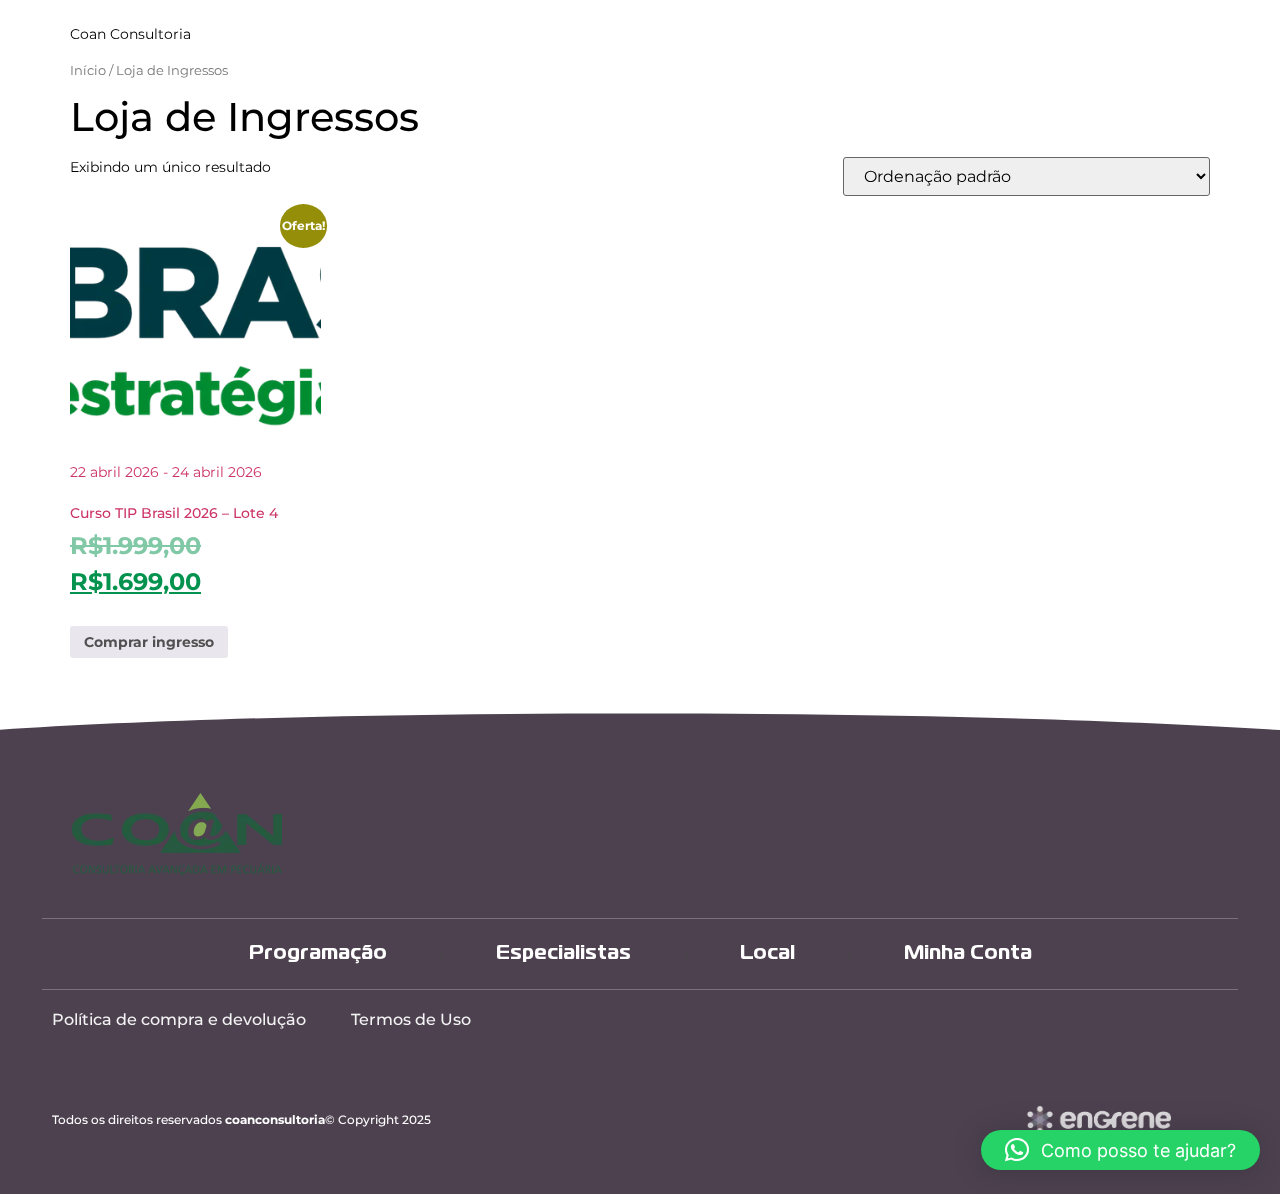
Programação (318, 953)
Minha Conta (968, 953)
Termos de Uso (411, 1019)
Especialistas (563, 953)
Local (767, 953)
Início (88, 70)
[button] (1120, 1150)
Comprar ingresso (149, 642)
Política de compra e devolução (179, 1019)
